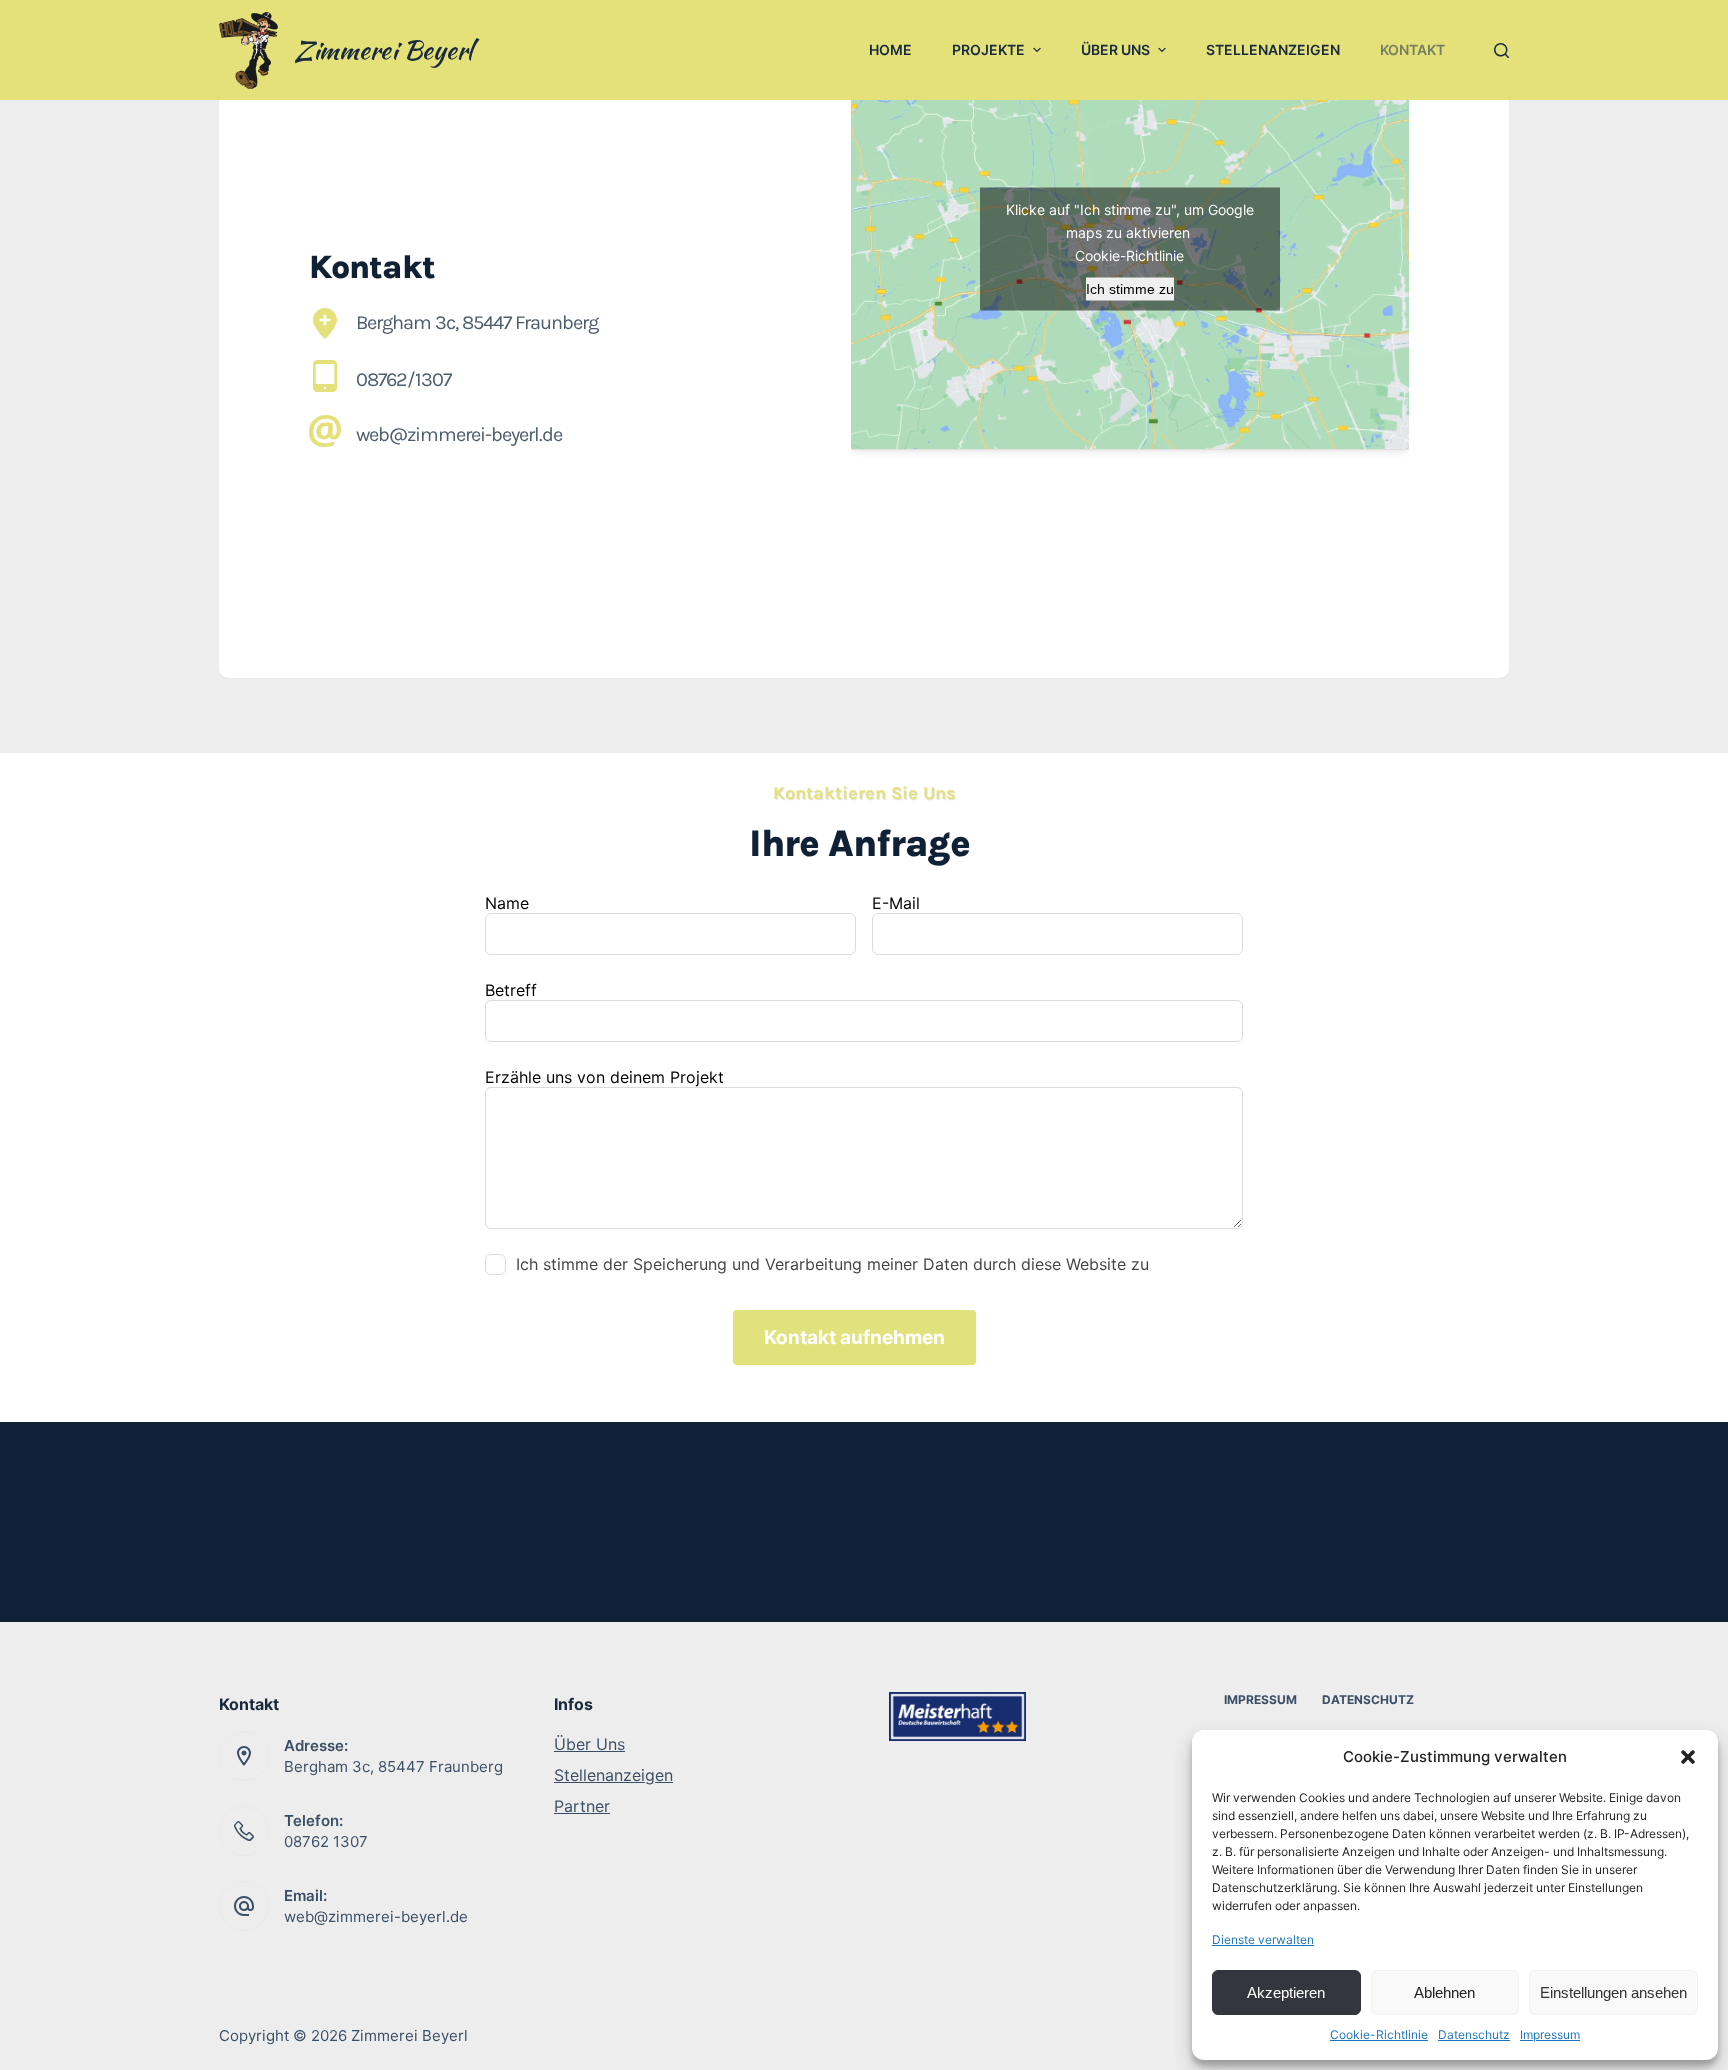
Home (890, 49)
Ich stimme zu (1130, 288)
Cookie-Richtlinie (1379, 2034)
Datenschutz (1474, 2034)
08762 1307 (326, 1841)
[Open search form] (1497, 50)
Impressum (1550, 2034)
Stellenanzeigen (1273, 49)
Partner (582, 1806)
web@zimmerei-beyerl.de (376, 1916)
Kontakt (1412, 49)
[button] (1688, 1757)
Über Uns (1115, 49)
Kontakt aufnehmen (854, 1337)
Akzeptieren (1286, 1992)
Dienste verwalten (1263, 1939)
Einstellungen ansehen (1613, 1992)
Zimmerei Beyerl (383, 50)
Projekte (988, 49)
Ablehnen (1444, 1992)
